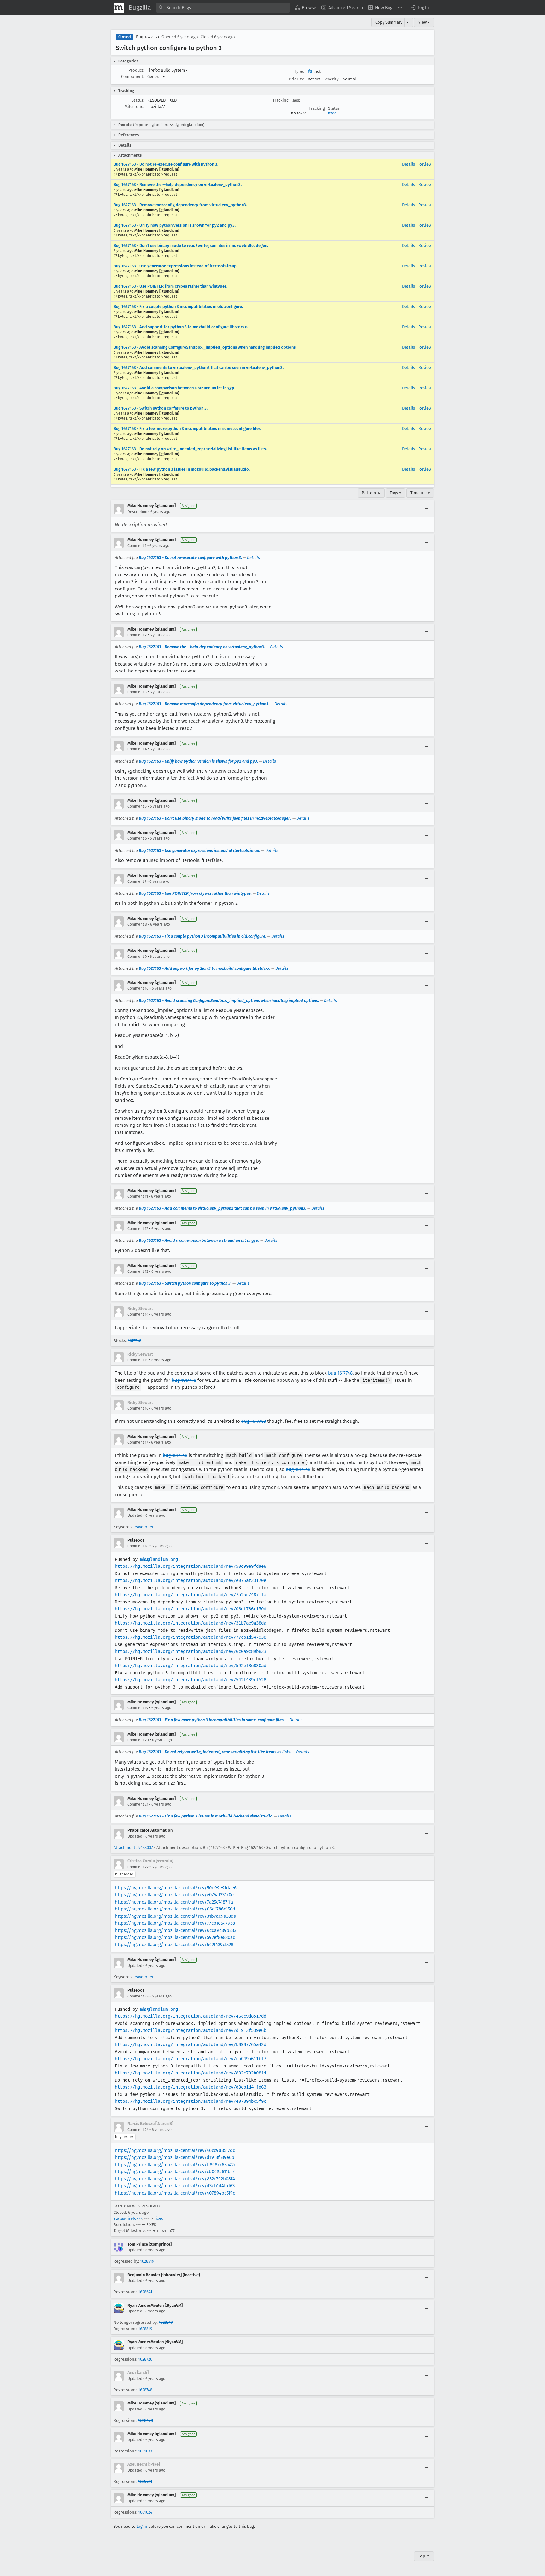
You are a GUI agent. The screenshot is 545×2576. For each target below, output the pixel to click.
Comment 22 (138, 1867)
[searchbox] (223, 8)
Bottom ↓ (371, 493)
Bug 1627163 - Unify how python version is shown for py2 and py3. (175, 225)
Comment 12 (138, 1229)
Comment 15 (138, 1360)
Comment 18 (138, 1546)
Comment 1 (137, 546)
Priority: (296, 79)
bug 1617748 (340, 1373)
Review (425, 164)
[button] (419, 8)
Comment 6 (137, 838)
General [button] (156, 76)
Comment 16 (138, 1408)
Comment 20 (138, 1740)
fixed (332, 113)
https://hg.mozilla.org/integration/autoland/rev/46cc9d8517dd (190, 2016)
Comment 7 (137, 881)
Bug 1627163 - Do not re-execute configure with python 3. (166, 164)
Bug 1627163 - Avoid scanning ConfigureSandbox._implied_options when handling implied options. (205, 347)
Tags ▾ (396, 493)
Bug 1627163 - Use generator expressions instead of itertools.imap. (176, 266)
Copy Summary (389, 22)
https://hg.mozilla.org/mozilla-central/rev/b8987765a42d (176, 2165)
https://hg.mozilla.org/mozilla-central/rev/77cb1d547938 (175, 1923)
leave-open (144, 1527)
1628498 (146, 2420)
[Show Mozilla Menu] (119, 8)
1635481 (145, 2482)
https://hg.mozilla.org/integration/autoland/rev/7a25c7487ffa (190, 1595)
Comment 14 (138, 1314)
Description (137, 512)
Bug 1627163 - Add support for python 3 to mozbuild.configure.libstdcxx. (181, 327)
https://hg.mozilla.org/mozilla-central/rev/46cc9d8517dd (175, 2150)
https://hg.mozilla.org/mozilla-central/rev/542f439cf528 (174, 1945)
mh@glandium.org (159, 1559)
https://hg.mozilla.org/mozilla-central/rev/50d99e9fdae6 (176, 1888)
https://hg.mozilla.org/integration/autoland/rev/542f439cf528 (190, 1680)
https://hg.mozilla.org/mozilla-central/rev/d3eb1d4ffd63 (175, 2186)
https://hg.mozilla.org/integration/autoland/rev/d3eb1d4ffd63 (190, 2087)
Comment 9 (137, 957)
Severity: (331, 79)
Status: (138, 100)
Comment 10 (138, 988)
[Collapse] (426, 509)
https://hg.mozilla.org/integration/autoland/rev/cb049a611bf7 (190, 2059)
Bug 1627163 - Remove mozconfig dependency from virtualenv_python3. (180, 205)
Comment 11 (138, 1196)
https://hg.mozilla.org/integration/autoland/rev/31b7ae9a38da (190, 1623)
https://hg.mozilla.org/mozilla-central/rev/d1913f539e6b (175, 2157)
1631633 (145, 2451)
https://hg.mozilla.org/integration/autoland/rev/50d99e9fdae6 (190, 1566)
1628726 (145, 2359)
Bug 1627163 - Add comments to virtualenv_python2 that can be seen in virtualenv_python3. (199, 367)
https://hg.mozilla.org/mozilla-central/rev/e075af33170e (174, 1895)
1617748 (135, 1341)
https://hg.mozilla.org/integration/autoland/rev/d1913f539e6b (190, 2030)
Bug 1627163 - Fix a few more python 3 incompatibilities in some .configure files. (188, 429)
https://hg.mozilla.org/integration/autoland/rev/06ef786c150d (190, 1609)
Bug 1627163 (147, 37)
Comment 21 (138, 1804)
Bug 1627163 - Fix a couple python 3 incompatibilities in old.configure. (178, 307)
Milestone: (134, 106)
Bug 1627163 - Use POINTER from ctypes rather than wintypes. (170, 286)
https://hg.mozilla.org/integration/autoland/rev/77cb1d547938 (190, 1637)
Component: (133, 76)
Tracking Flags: (286, 100)
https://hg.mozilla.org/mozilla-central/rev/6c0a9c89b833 (176, 1930)
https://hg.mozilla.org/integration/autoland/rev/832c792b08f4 (190, 2073)
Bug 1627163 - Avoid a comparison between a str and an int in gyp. (174, 388)
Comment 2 (137, 635)
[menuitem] (306, 8)
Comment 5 (137, 806)
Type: (299, 71)
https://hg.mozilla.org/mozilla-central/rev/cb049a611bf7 (175, 2172)
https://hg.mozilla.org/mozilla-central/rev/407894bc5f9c (175, 2193)
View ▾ (424, 22)
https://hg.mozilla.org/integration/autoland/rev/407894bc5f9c (190, 2101)
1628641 (145, 2292)
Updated (135, 1515)
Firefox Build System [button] (168, 70)
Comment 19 (138, 1708)
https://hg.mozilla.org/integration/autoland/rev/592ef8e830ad (190, 1666)
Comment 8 (137, 924)
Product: (136, 70)
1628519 (147, 2261)
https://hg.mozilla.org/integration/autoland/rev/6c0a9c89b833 (190, 1651)
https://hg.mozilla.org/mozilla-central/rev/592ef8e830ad (175, 1937)
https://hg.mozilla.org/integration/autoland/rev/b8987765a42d (190, 2044)
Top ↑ (424, 2556)
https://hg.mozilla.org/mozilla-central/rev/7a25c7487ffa (174, 1902)
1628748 (145, 2390)
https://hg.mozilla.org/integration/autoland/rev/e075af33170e (190, 1580)
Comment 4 (137, 749)
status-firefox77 (128, 2218)
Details (409, 164)
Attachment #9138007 (133, 1848)
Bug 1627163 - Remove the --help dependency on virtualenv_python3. (178, 185)
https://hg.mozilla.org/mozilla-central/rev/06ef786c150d (175, 1909)
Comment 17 (138, 1442)
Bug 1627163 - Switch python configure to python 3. (161, 408)
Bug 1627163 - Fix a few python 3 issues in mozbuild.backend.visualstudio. (182, 469)
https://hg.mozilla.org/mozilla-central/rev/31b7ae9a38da (176, 1916)
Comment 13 (138, 1271)
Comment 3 (137, 692)
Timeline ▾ (420, 493)
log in (142, 2526)
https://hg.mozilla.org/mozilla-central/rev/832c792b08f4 (175, 2179)
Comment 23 (138, 1996)
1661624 (145, 2512)
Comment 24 (138, 2130)
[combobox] (223, 8)
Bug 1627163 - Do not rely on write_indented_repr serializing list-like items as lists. (190, 449)
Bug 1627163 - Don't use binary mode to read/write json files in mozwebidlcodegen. (191, 245)
